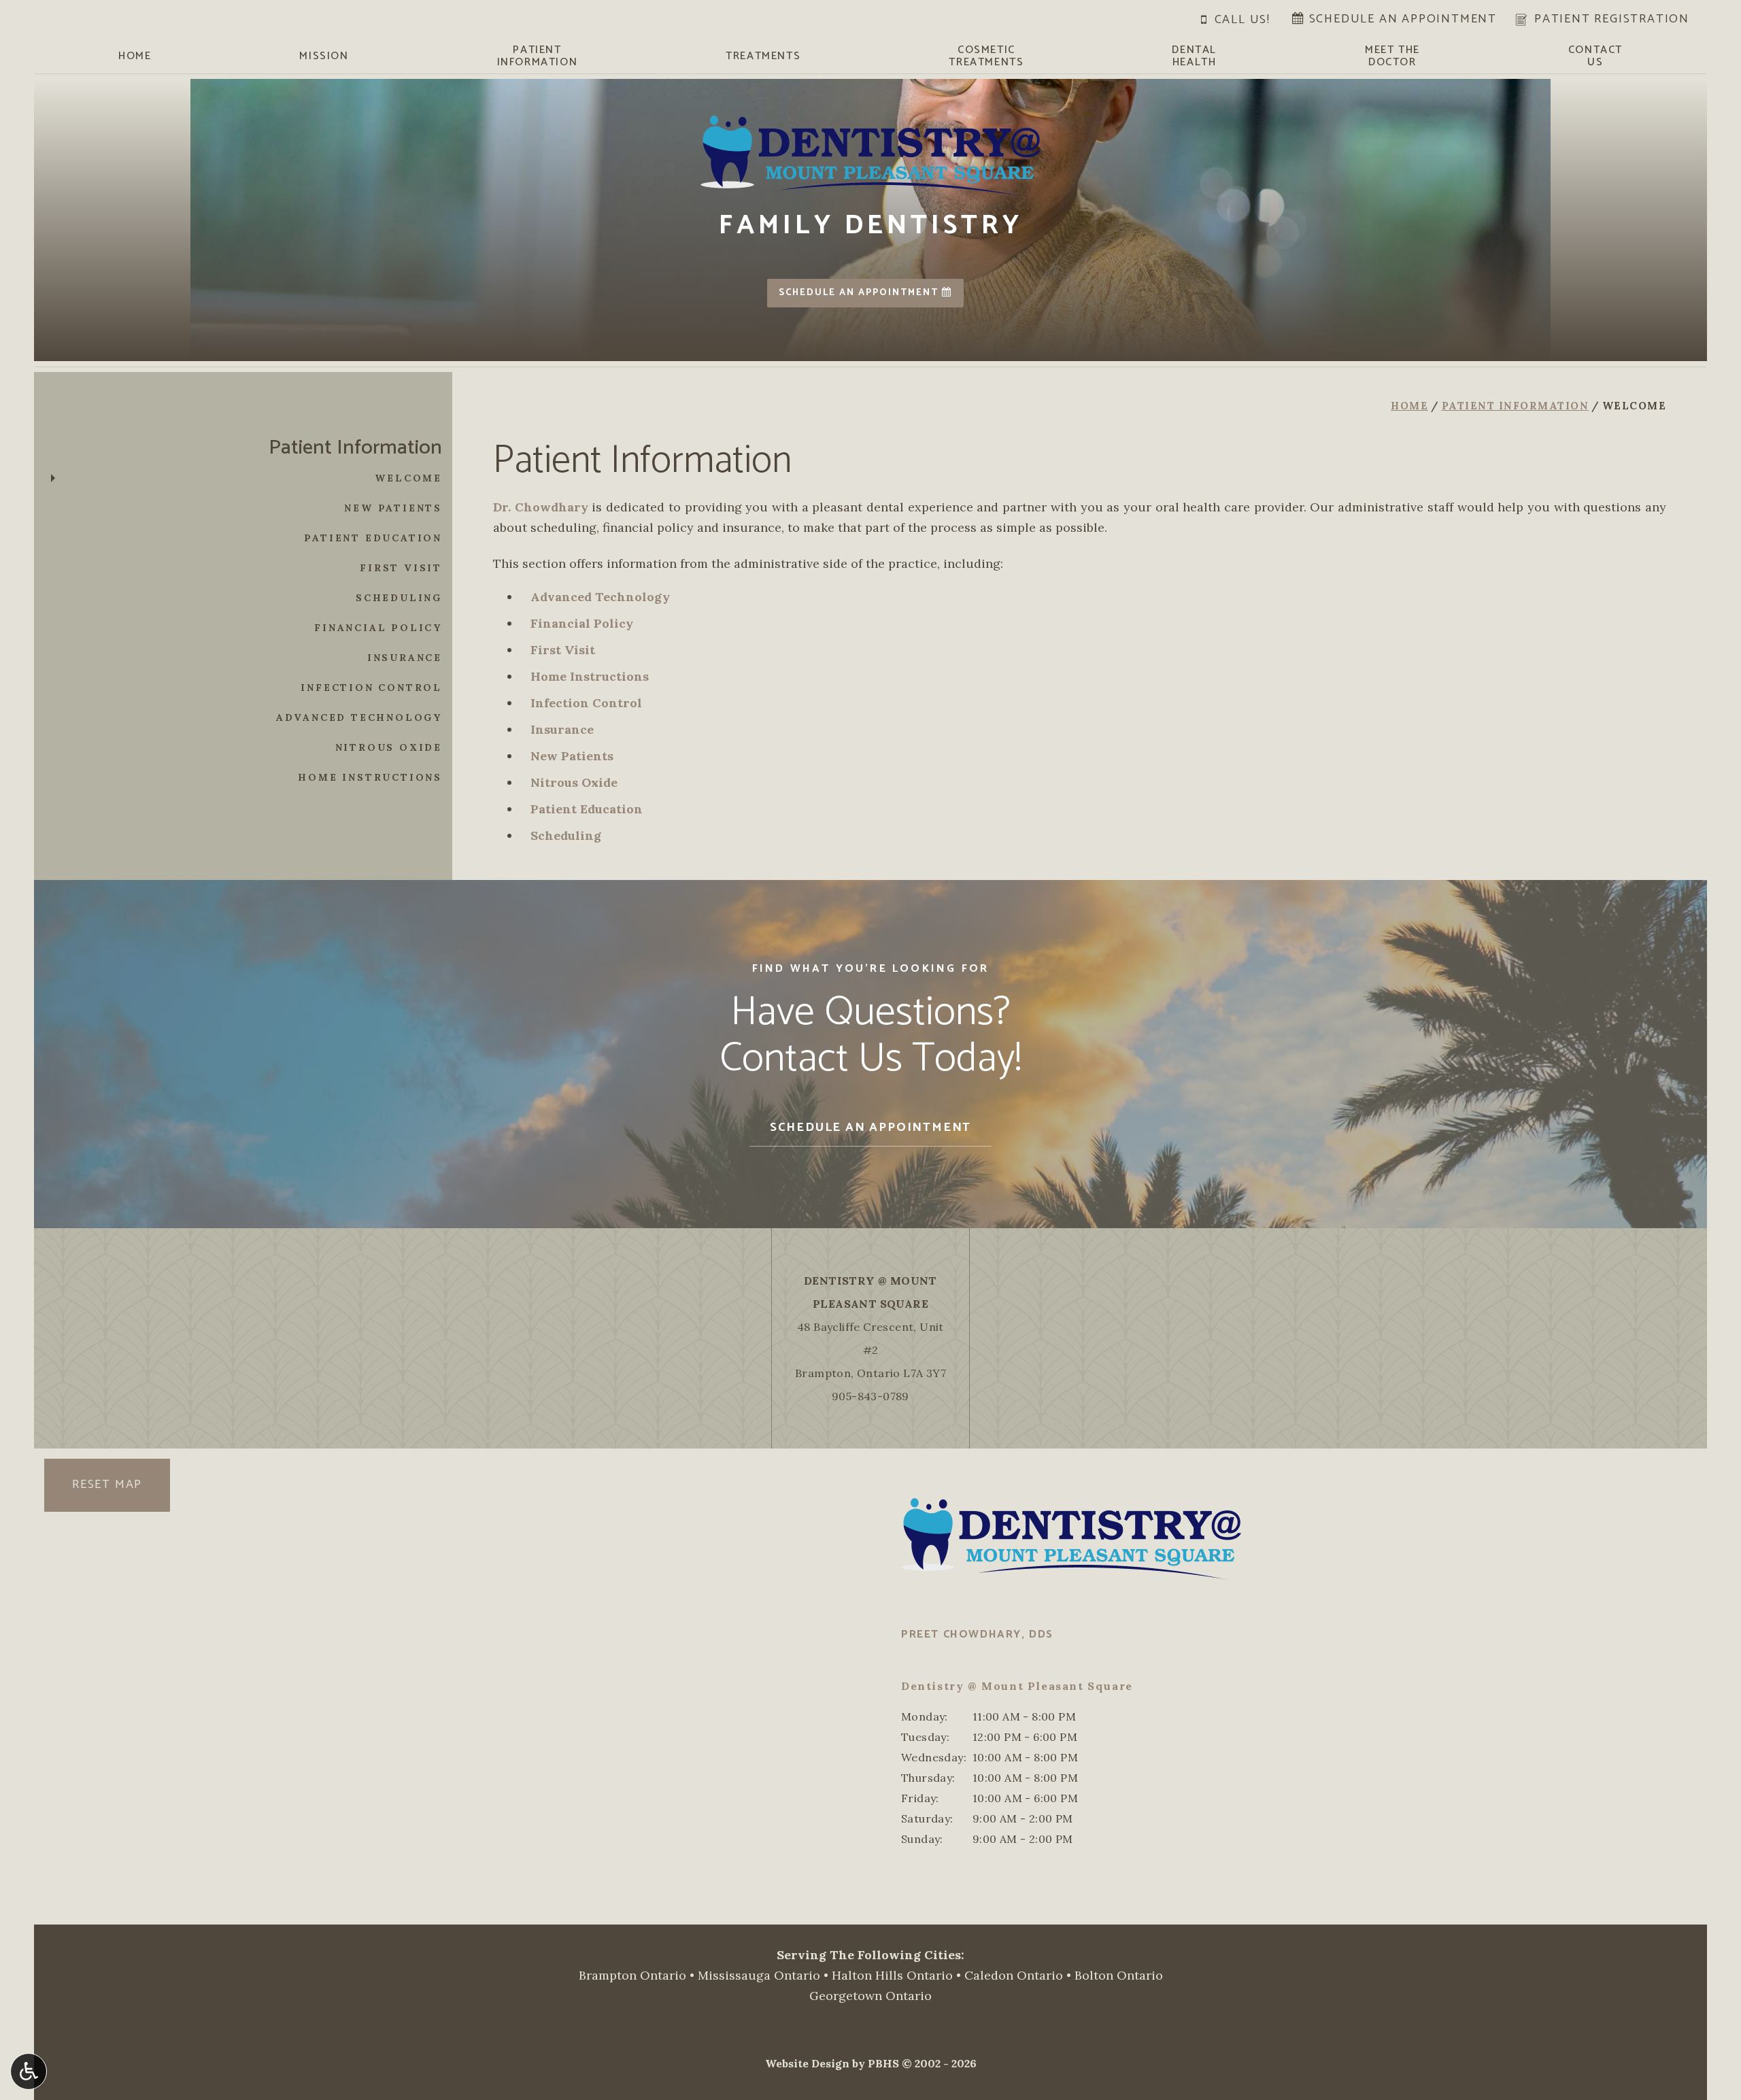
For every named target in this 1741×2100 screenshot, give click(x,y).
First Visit (563, 650)
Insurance (562, 729)
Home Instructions (590, 676)
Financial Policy (582, 623)
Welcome (408, 478)
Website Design (807, 2063)
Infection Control (586, 703)
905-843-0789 (870, 1396)
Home (135, 56)
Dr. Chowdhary (541, 507)
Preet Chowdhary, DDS (977, 1635)
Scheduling (566, 835)
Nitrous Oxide (574, 782)
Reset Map (107, 1485)
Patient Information (1516, 406)
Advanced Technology (600, 597)
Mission (324, 56)
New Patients (572, 756)
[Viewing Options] (29, 2071)
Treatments (763, 56)
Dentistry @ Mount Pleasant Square (1017, 1686)
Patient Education (587, 809)
